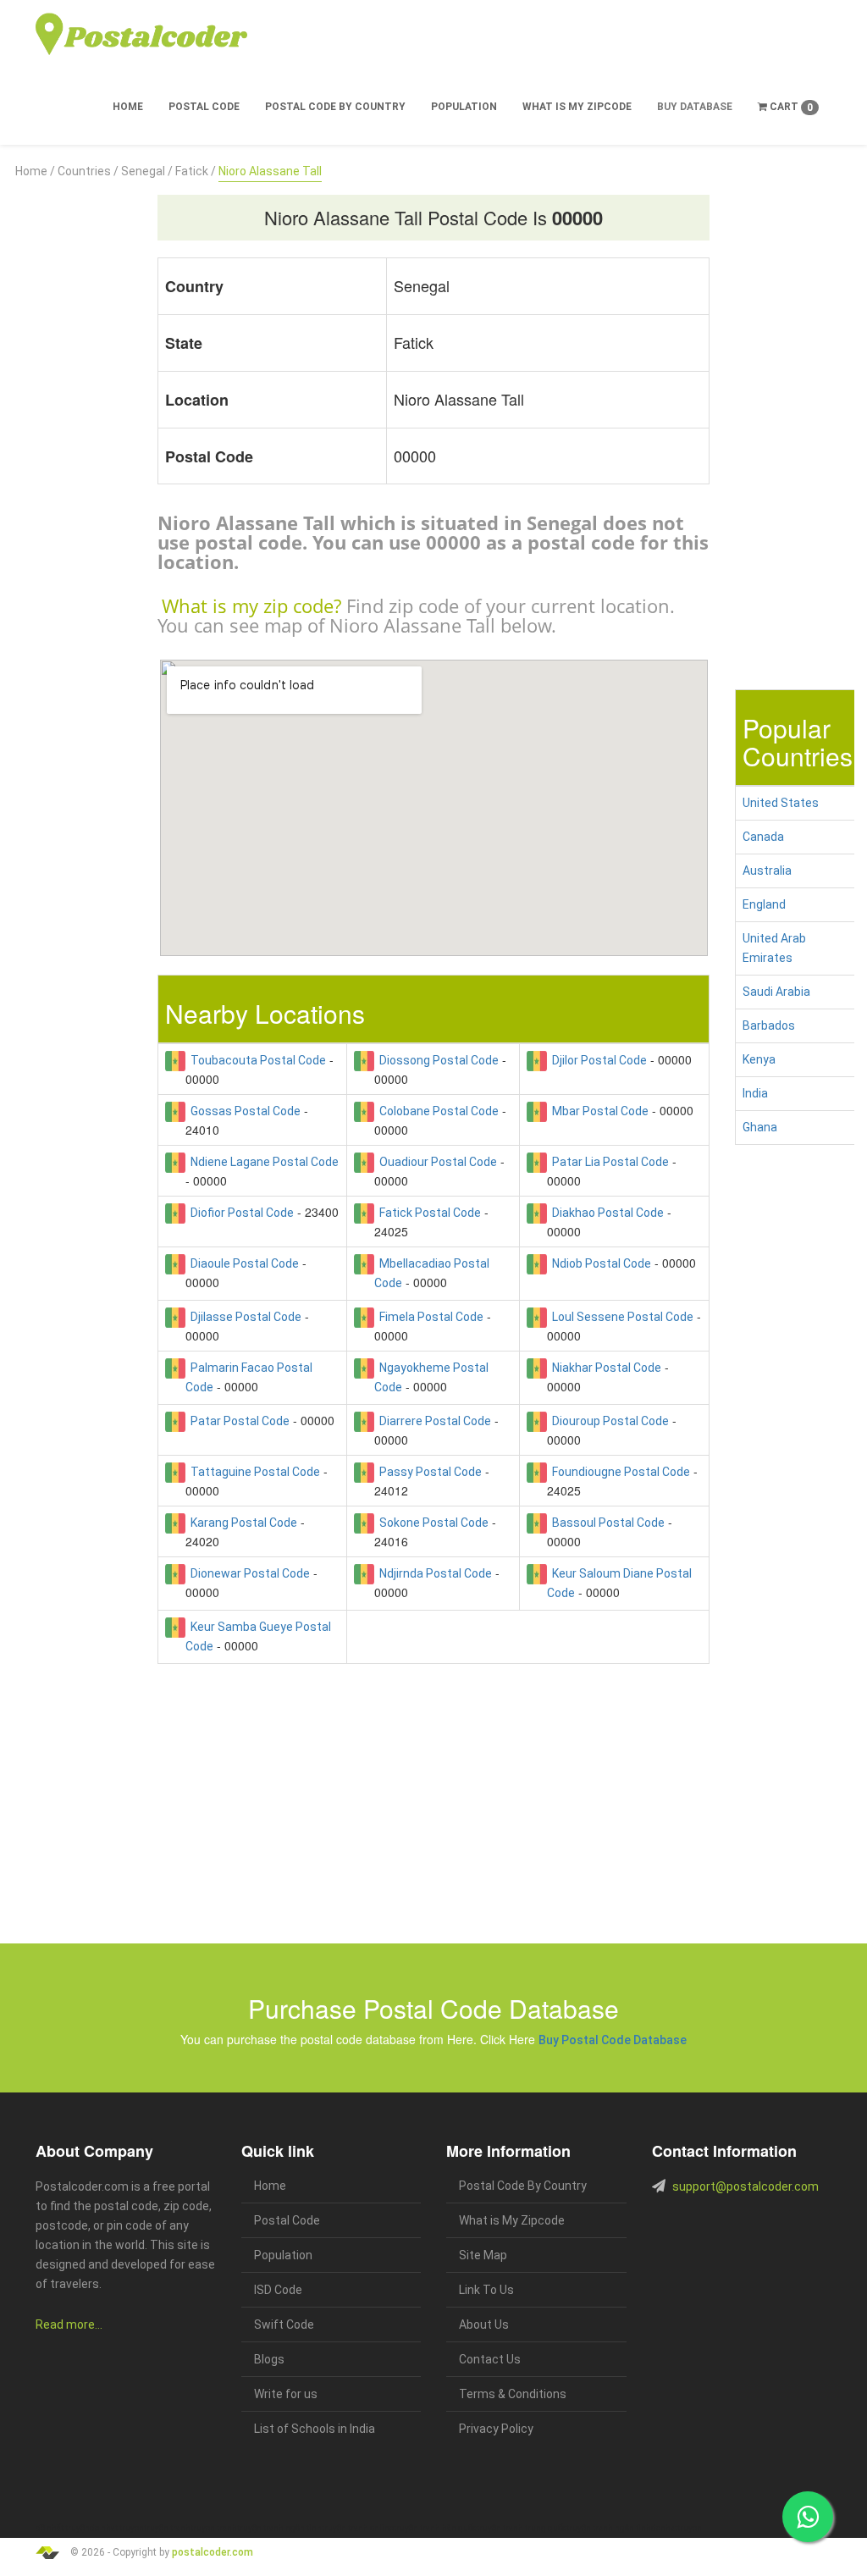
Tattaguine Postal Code (253, 1472)
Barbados (769, 1025)
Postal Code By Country (335, 107)
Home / (35, 171)
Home (128, 107)
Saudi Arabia (776, 992)
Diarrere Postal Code (433, 1421)
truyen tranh (214, 2528)
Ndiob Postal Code (599, 1263)
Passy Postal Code (428, 1472)
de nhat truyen (117, 2528)
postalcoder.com (213, 2552)
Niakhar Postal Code (604, 1368)
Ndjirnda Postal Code (433, 1573)
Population (464, 107)
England (764, 904)
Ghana (760, 1127)
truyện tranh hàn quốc (435, 2528)
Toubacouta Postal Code (256, 1060)
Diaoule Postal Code (242, 1263)
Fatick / (196, 171)
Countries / (88, 171)
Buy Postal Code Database (613, 2040)
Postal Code (204, 107)
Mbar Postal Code (598, 1111)
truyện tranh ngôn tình (279, 2528)
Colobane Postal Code (436, 1111)
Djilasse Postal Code (243, 1317)
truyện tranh (167, 2528)
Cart (790, 107)
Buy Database (695, 107)
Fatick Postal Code (428, 1213)
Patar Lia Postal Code (608, 1162)
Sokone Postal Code (431, 1523)
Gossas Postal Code (243, 1111)
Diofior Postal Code (240, 1213)
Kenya (759, 1059)
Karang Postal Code (241, 1523)
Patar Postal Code (237, 1421)
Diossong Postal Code (436, 1060)
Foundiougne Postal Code (618, 1472)
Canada (763, 837)
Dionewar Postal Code (248, 1573)
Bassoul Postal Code (606, 1523)
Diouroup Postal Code (608, 1421)
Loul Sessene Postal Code (620, 1317)
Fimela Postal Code (429, 1317)
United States (781, 803)
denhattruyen (676, 2528)
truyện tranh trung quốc (522, 2528)
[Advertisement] (72, 435)
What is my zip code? (251, 605)
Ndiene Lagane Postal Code (262, 1162)
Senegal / (147, 171)
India (755, 1093)
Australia (767, 871)
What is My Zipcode (577, 107)
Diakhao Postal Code (605, 1213)
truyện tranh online (358, 2528)
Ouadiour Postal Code (436, 1162)
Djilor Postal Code (597, 1060)
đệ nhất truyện (63, 2528)
